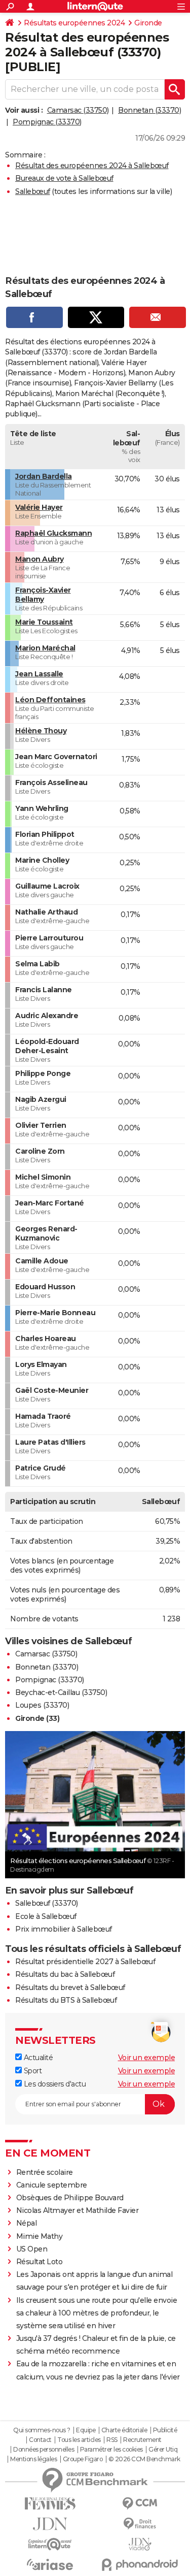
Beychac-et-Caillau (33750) (61, 1692)
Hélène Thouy (41, 731)
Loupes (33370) (42, 1705)
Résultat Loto (40, 2262)
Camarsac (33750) (78, 110)
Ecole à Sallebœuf (46, 1916)
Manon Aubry (40, 559)
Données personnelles (44, 2450)
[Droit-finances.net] (140, 2524)
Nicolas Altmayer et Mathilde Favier (78, 2210)
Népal (27, 2223)
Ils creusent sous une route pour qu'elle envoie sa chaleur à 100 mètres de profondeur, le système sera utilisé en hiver (97, 2313)
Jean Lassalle (39, 674)
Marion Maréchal (45, 648)
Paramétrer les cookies (111, 2450)
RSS (112, 2440)
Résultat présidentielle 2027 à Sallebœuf (85, 1962)
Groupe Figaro (83, 2459)
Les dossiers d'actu (54, 2084)
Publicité (165, 2430)
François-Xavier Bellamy (43, 595)
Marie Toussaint (44, 622)
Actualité (37, 2058)
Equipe (86, 2430)
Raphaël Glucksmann (53, 533)
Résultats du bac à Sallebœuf (65, 1974)
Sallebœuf (33, 191)
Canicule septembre (52, 2185)
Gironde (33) (37, 1718)
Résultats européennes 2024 (74, 23)
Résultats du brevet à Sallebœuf (70, 1987)
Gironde (148, 23)
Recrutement (142, 2440)
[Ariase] (50, 2564)
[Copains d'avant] (50, 2544)
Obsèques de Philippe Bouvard (70, 2198)
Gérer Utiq (163, 2450)
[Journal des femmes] (50, 2504)
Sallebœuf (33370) (47, 1903)
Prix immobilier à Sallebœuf (64, 1929)
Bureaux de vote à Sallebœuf (64, 178)
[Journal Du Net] (50, 2524)
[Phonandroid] (140, 2565)
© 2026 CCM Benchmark (144, 2459)
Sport (32, 2071)
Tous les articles (79, 2440)
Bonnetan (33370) (149, 110)
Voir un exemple (147, 2058)
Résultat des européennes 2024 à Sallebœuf (92, 166)
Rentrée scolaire (45, 2172)
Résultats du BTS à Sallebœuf (66, 2000)
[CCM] (140, 2504)
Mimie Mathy (40, 2236)
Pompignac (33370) (47, 122)
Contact (40, 2440)
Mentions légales (33, 2459)
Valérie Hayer (39, 507)
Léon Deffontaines (50, 700)
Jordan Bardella (44, 476)
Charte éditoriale (124, 2430)
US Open (32, 2249)
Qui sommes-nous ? (42, 2430)
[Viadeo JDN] (140, 2544)
